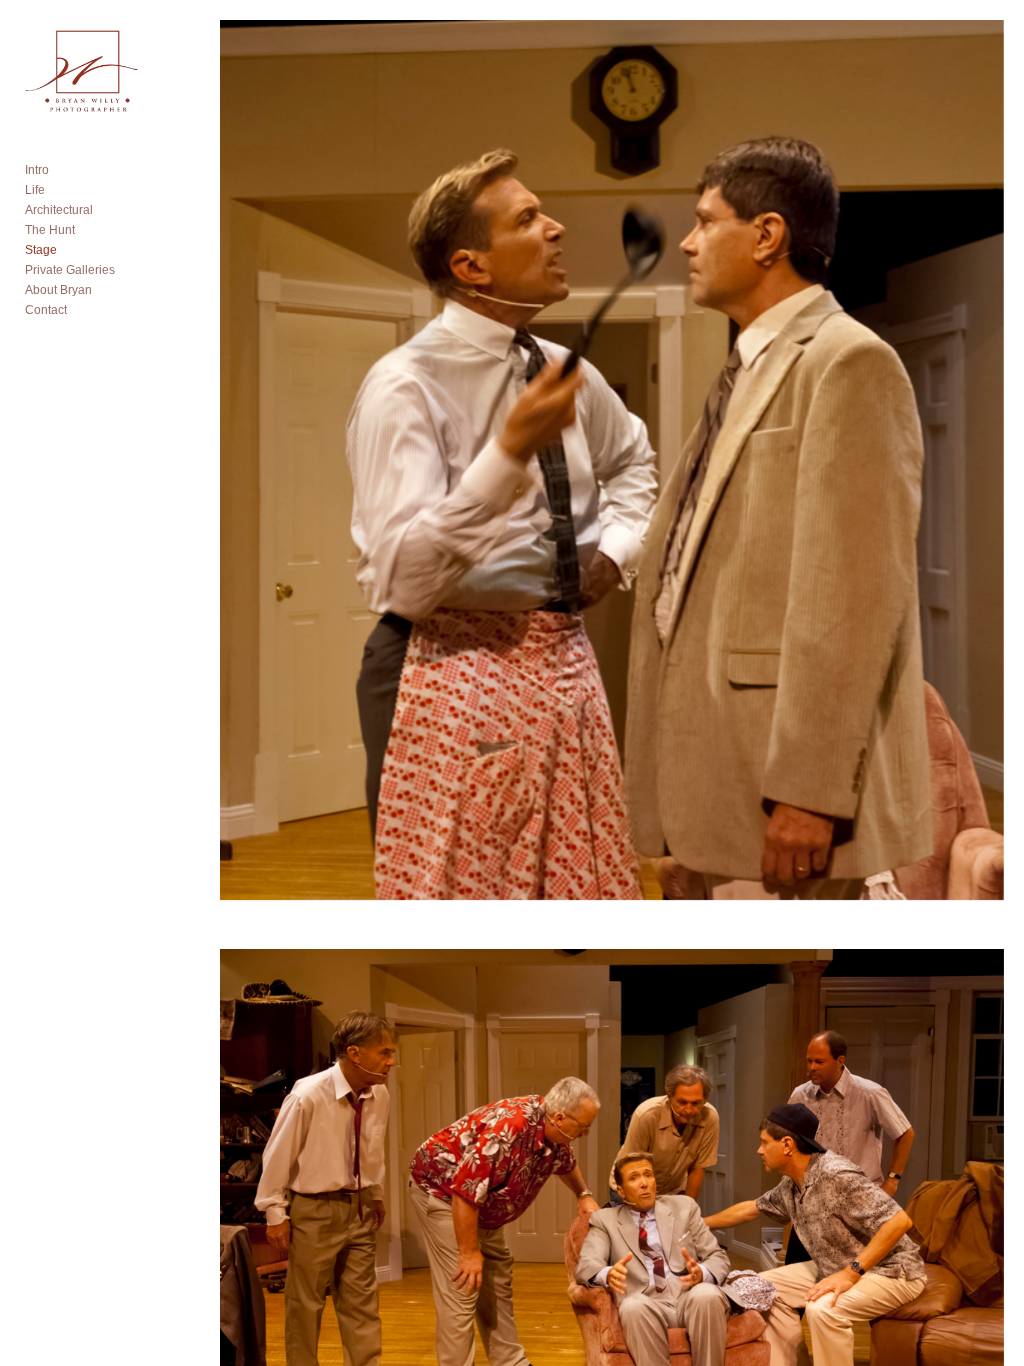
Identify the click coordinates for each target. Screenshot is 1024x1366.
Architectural (59, 210)
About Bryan (58, 290)
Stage (41, 250)
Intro (37, 170)
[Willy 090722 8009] (611, 474)
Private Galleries (70, 270)
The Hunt (50, 230)
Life (35, 190)
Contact (46, 310)
